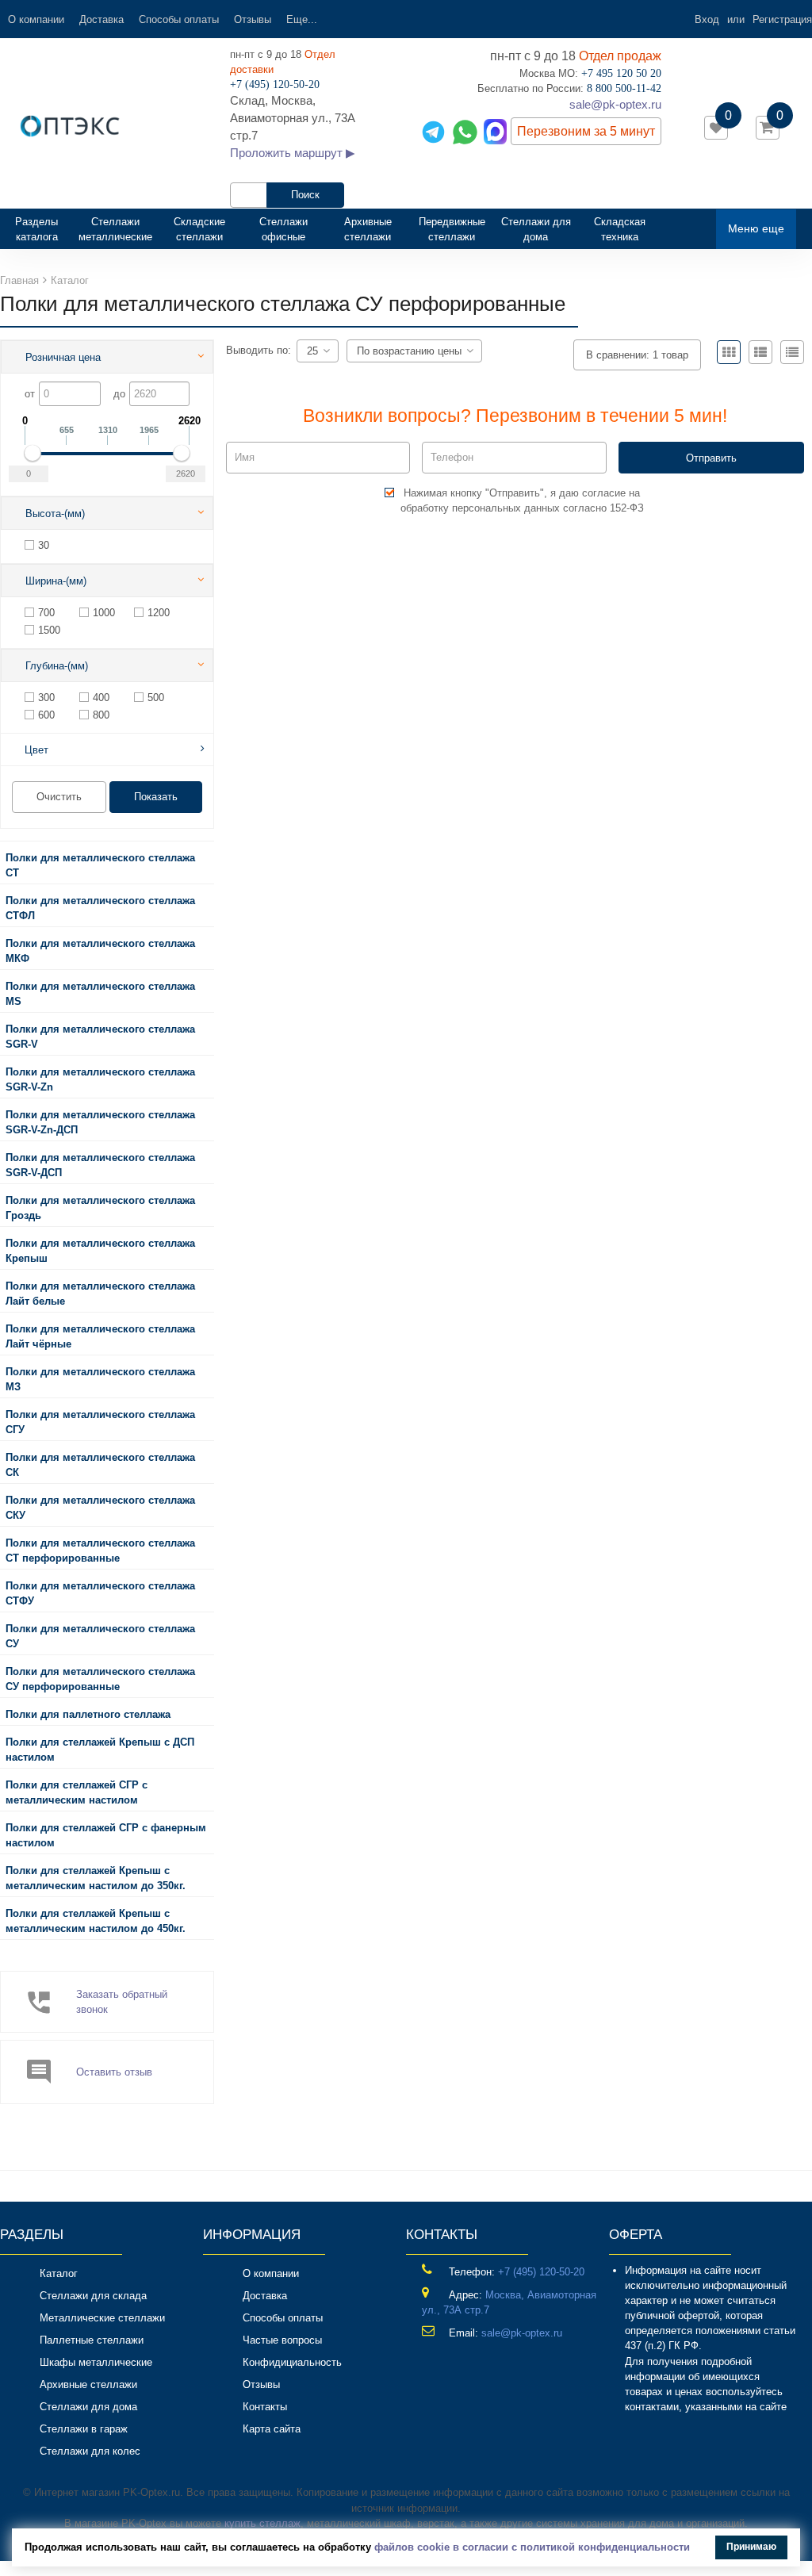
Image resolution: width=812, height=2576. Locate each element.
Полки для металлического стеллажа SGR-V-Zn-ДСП (100, 1122)
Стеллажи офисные (283, 229)
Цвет (36, 750)
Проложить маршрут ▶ (293, 153)
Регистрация (782, 19)
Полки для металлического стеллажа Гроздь (100, 1208)
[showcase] (729, 352)
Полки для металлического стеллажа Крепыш (100, 1251)
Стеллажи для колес (90, 2451)
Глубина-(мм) (57, 666)
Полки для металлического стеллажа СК (100, 1465)
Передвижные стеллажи (452, 229)
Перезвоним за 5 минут (586, 131)
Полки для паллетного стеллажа (88, 1714)
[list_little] (792, 352)
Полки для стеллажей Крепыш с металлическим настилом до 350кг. (96, 1878)
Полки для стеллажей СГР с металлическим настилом (77, 1792)
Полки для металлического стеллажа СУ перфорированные (100, 1679)
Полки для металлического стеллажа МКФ (100, 951)
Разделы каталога (43, 229)
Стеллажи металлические (115, 229)
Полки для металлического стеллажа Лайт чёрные (100, 1336)
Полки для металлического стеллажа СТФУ (100, 1593)
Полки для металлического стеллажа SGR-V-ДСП (100, 1165)
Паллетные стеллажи (92, 2340)
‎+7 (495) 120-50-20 (541, 2272)
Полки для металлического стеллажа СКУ (100, 1508)
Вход (707, 19)
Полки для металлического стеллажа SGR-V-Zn (100, 1079)
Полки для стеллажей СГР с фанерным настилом (106, 1835)
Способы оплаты (179, 19)
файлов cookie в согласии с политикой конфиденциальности (532, 2547)
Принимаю (751, 2547)
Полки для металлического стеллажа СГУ (100, 1422)
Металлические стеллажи (102, 2318)
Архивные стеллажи (368, 229)
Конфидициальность (292, 2362)
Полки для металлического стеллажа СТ (100, 865)
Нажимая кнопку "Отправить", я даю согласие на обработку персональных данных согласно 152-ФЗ (522, 500)
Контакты (265, 2407)
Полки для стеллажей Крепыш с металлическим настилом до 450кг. (96, 1921)
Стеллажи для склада (93, 2296)
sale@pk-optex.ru (615, 104)
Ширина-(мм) (56, 581)
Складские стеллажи (199, 229)
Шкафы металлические (96, 2362)
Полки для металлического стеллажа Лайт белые (100, 1294)
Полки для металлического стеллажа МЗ (100, 1379)
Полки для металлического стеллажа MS (100, 994)
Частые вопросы (282, 2340)
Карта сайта (272, 2429)
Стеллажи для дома (536, 229)
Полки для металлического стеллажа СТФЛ (100, 908)
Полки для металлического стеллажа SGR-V (100, 1037)
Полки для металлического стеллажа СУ (100, 1636)
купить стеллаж (262, 2523)
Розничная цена (63, 357)
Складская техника (620, 229)
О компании (36, 19)
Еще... (302, 19)
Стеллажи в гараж (84, 2429)
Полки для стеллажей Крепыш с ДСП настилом (100, 1750)
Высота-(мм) (55, 514)
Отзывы (253, 19)
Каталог (59, 2273)
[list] (760, 352)
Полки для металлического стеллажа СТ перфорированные (100, 1551)
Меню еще (756, 228)
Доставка (101, 19)
